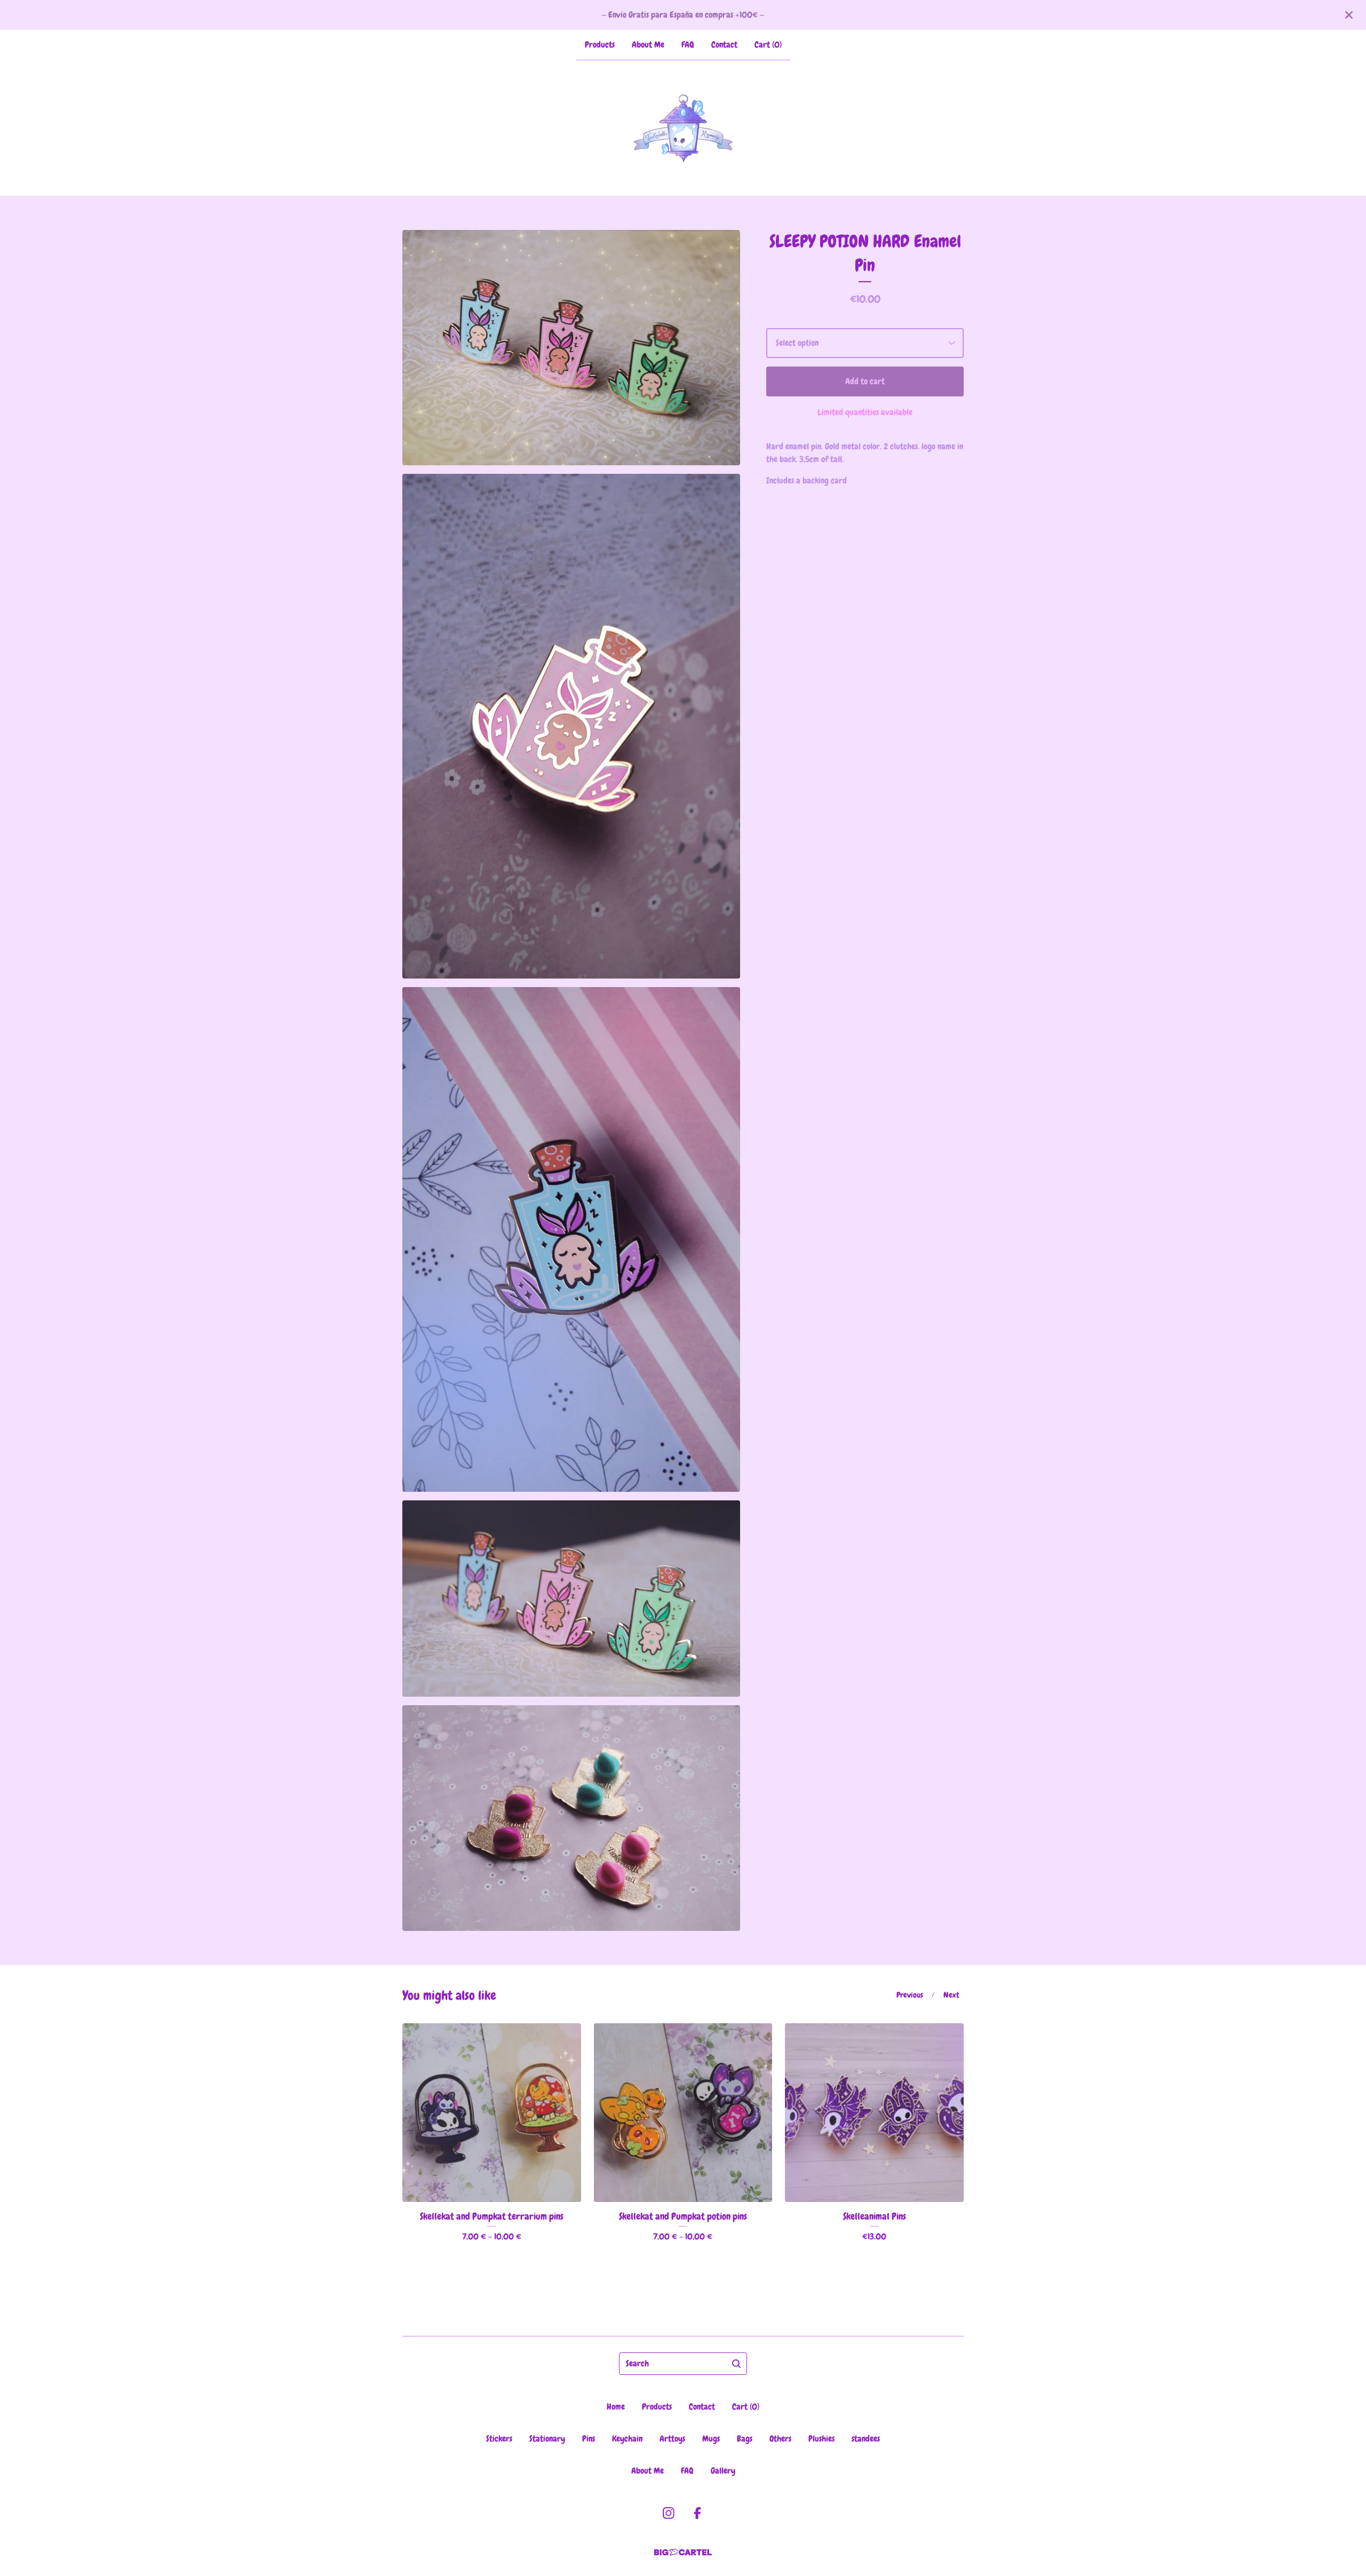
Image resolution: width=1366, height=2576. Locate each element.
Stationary (547, 2439)
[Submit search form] (736, 2364)
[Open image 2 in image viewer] (571, 726)
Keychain (627, 2439)
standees (866, 2439)
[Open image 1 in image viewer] (571, 348)
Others (780, 2439)
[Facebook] (697, 2513)
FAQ (688, 45)
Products (600, 45)
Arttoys (672, 2439)
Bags (745, 2439)
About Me (648, 45)
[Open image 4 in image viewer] (571, 1599)
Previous (910, 1995)
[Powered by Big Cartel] (683, 2552)
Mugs (711, 2439)
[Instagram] (669, 2513)
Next (951, 1995)
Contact (724, 45)
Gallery (723, 2471)
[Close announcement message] (1349, 15)
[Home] (683, 128)
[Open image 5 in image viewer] (571, 1818)
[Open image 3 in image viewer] (571, 1239)
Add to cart (865, 381)
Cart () (768, 45)
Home (616, 2407)
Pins (589, 2439)
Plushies (821, 2439)
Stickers (499, 2439)
